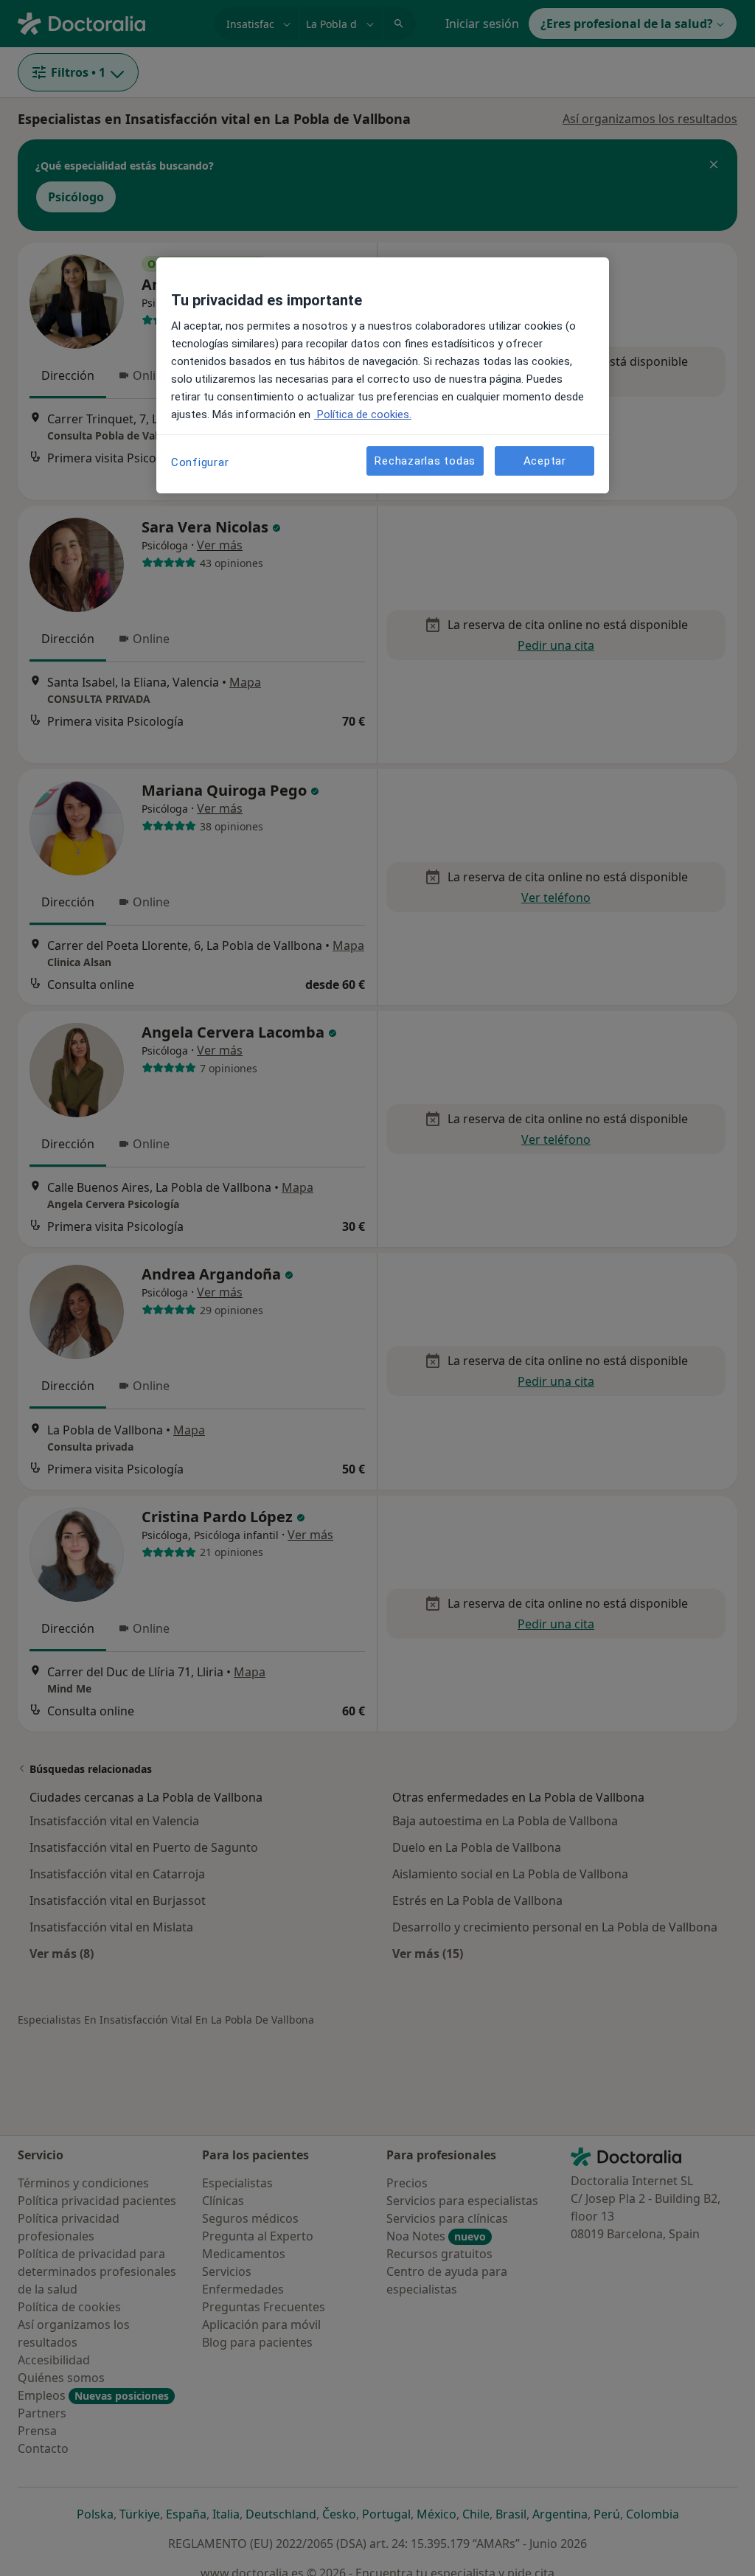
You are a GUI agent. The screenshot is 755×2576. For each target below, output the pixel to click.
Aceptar (545, 461)
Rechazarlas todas (425, 461)
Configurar (200, 462)
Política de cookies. (363, 414)
